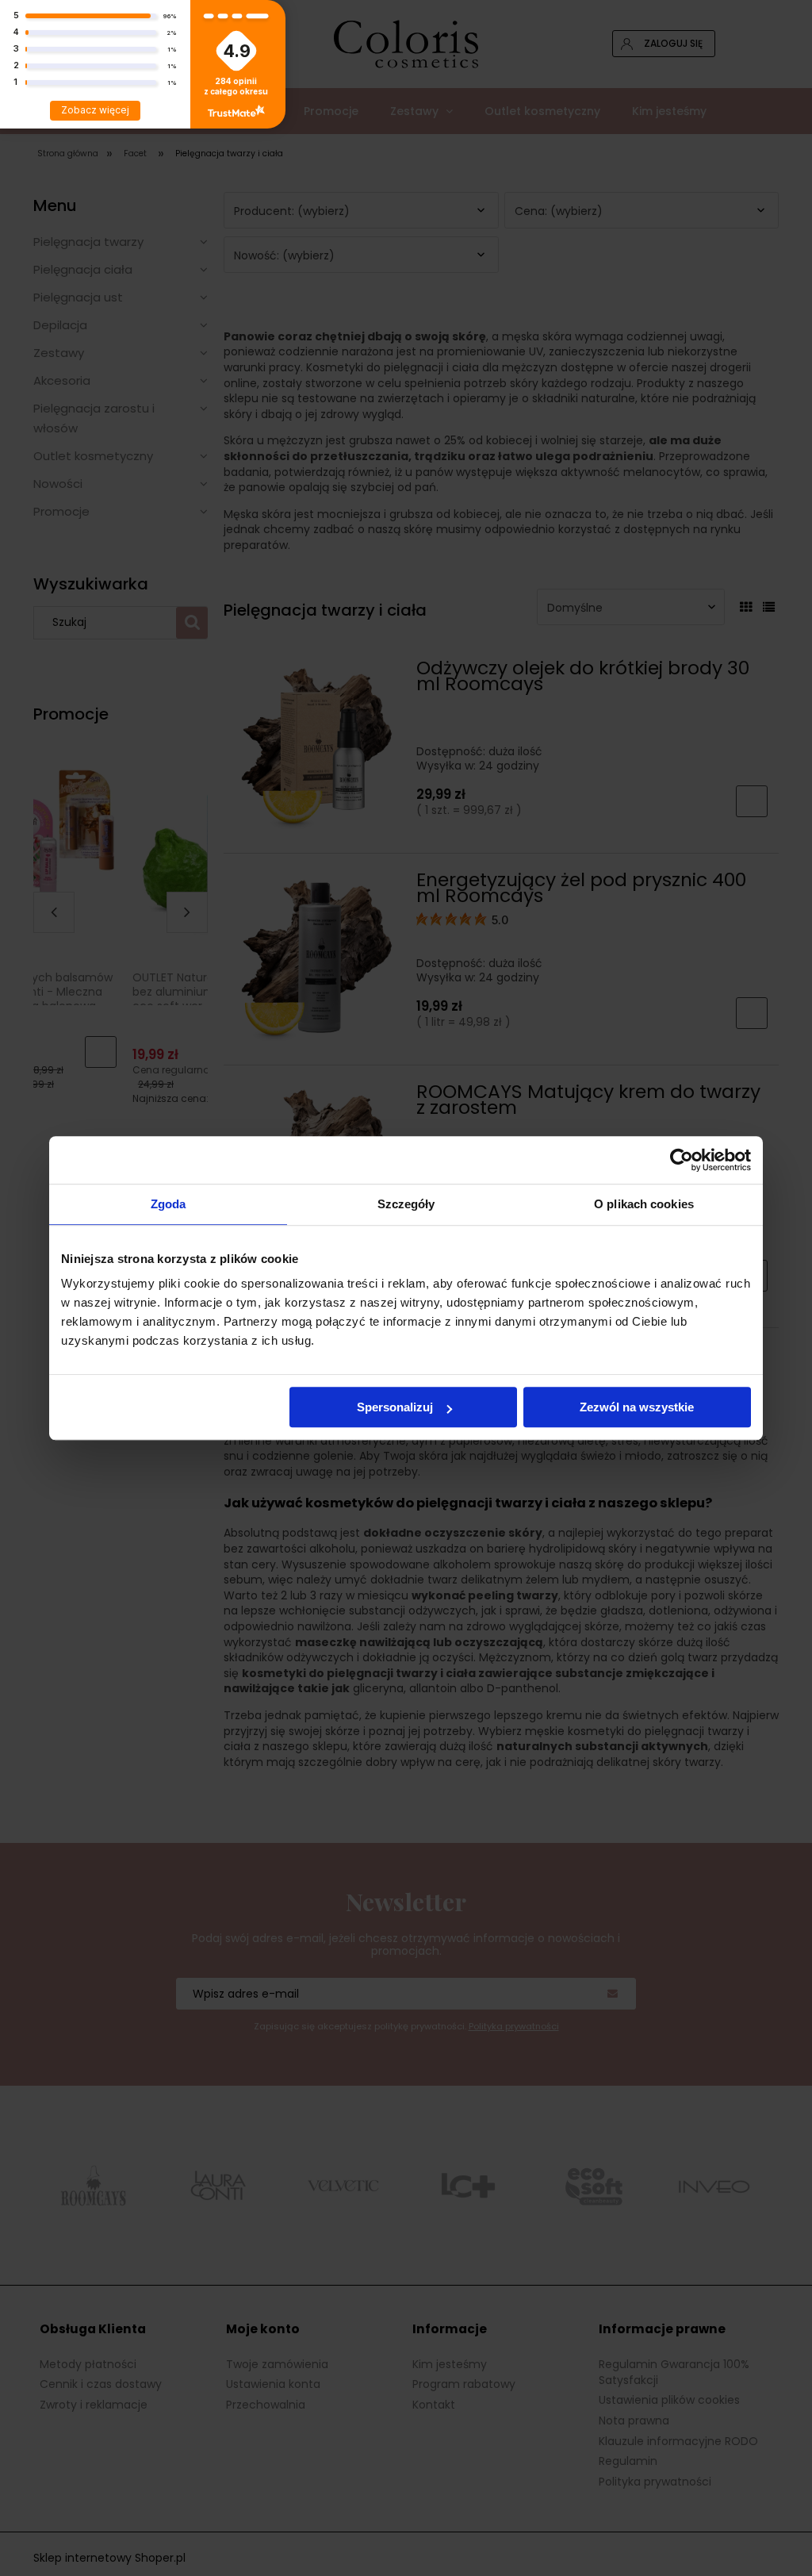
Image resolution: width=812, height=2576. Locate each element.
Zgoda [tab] (169, 1204)
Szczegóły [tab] (406, 1204)
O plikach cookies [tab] (644, 1204)
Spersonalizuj (395, 1407)
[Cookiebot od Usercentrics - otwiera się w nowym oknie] (682, 1160)
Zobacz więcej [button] (95, 110)
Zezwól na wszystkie (637, 1407)
